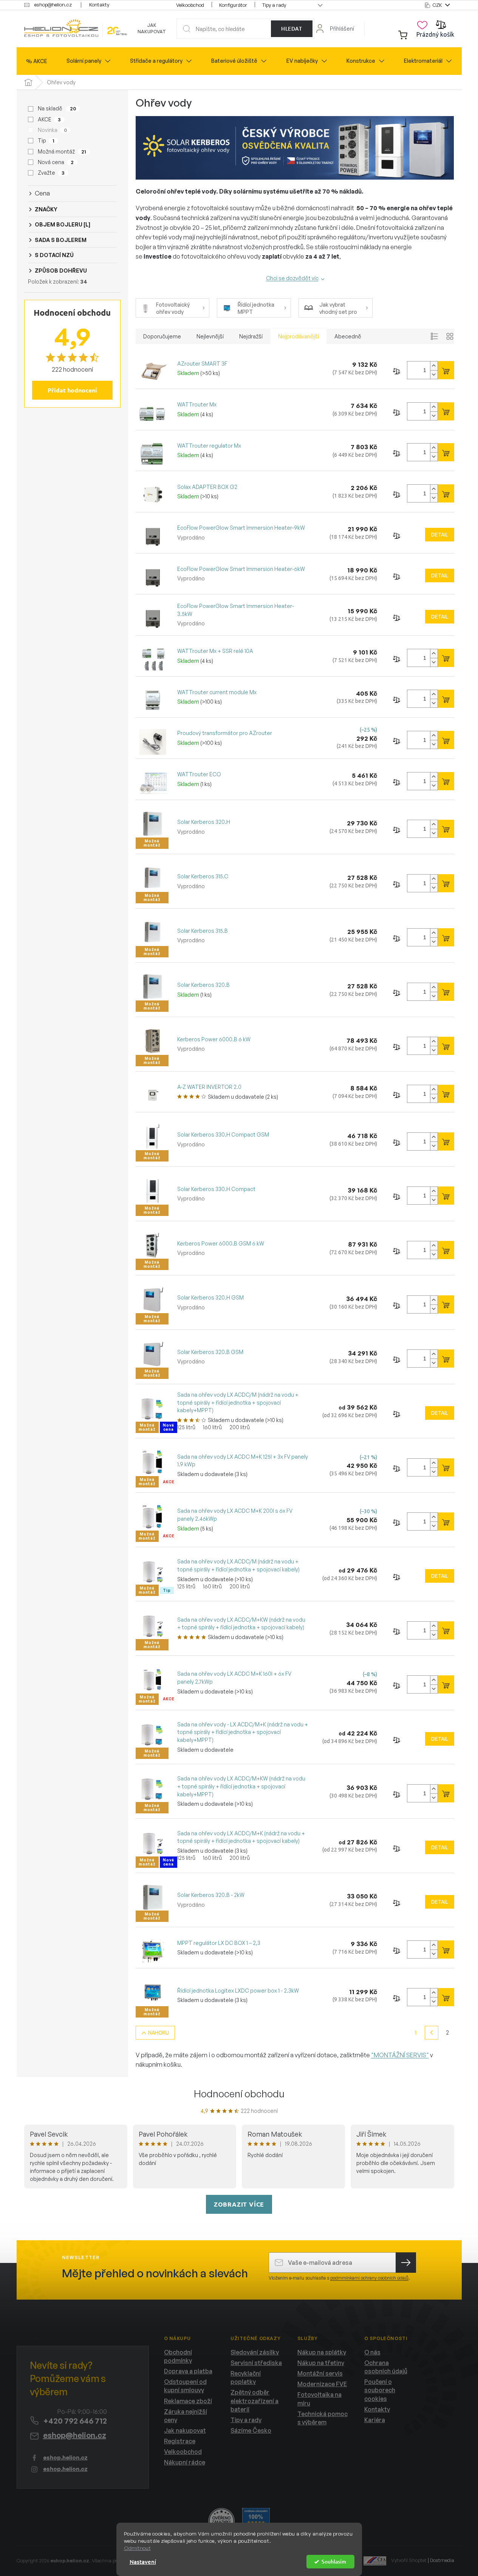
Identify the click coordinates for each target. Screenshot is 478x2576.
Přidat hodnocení (72, 390)
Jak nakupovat (152, 28)
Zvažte (51, 173)
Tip (46, 140)
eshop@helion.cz (75, 2435)
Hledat (292, 29)
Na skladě (57, 108)
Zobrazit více (239, 2204)
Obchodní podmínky (178, 2356)
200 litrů (240, 1427)
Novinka (52, 130)
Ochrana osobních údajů (386, 2367)
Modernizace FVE (322, 2384)
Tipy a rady (274, 5)
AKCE (49, 119)
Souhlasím (334, 2561)
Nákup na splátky (322, 2352)
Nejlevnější (210, 336)
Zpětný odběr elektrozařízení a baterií (254, 2401)
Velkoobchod (190, 5)
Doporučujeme (162, 336)
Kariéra (375, 2420)
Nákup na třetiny (321, 2363)
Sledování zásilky (255, 2352)
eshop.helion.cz (65, 2457)
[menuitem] (37, 61)
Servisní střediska (256, 2363)
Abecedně (348, 336)
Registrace (180, 2441)
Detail (440, 535)
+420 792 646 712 (75, 2421)
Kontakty (99, 5)
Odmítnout (137, 2548)
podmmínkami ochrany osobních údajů (369, 2278)
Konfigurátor (233, 5)
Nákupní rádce (185, 2462)
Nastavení (143, 2562)
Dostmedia (442, 2560)
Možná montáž (62, 151)
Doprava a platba (188, 2371)
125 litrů (186, 1427)
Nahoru (159, 2033)
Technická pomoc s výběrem (323, 2418)
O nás (372, 2352)
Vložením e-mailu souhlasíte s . (339, 2278)
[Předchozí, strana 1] (432, 2033)
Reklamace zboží (188, 2401)
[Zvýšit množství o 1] (434, 366)
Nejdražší (251, 336)
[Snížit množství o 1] (434, 375)
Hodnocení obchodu (239, 2094)
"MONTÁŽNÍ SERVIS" (400, 2055)
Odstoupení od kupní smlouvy (185, 2386)
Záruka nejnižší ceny (186, 2416)
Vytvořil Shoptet (409, 2560)
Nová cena (56, 162)
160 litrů (212, 1427)
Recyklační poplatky (246, 2377)
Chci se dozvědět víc (292, 278)
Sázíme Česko (251, 2430)
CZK (438, 5)
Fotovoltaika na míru (319, 2399)
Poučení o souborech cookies (380, 2390)
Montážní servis (320, 2373)
